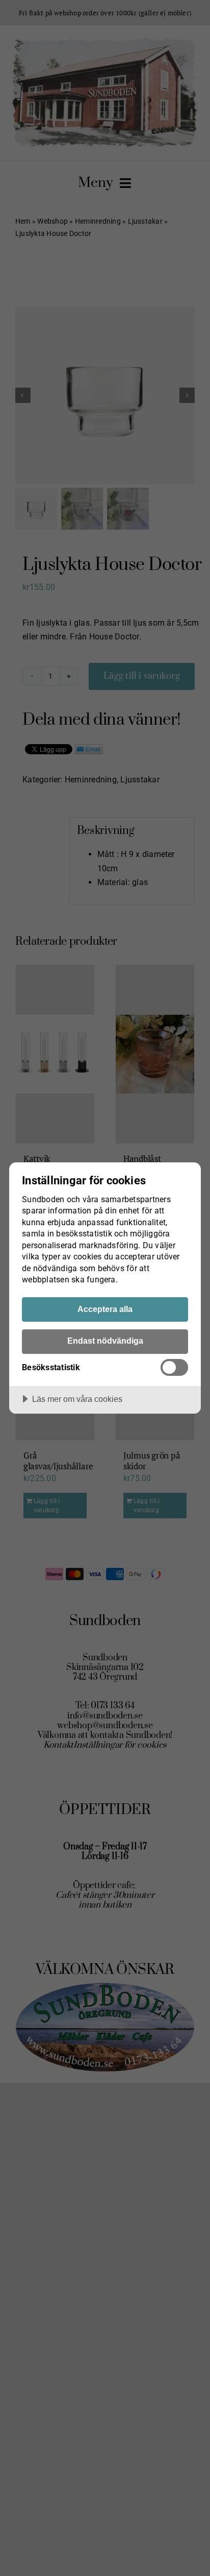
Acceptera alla (105, 1309)
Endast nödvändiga (105, 1341)
